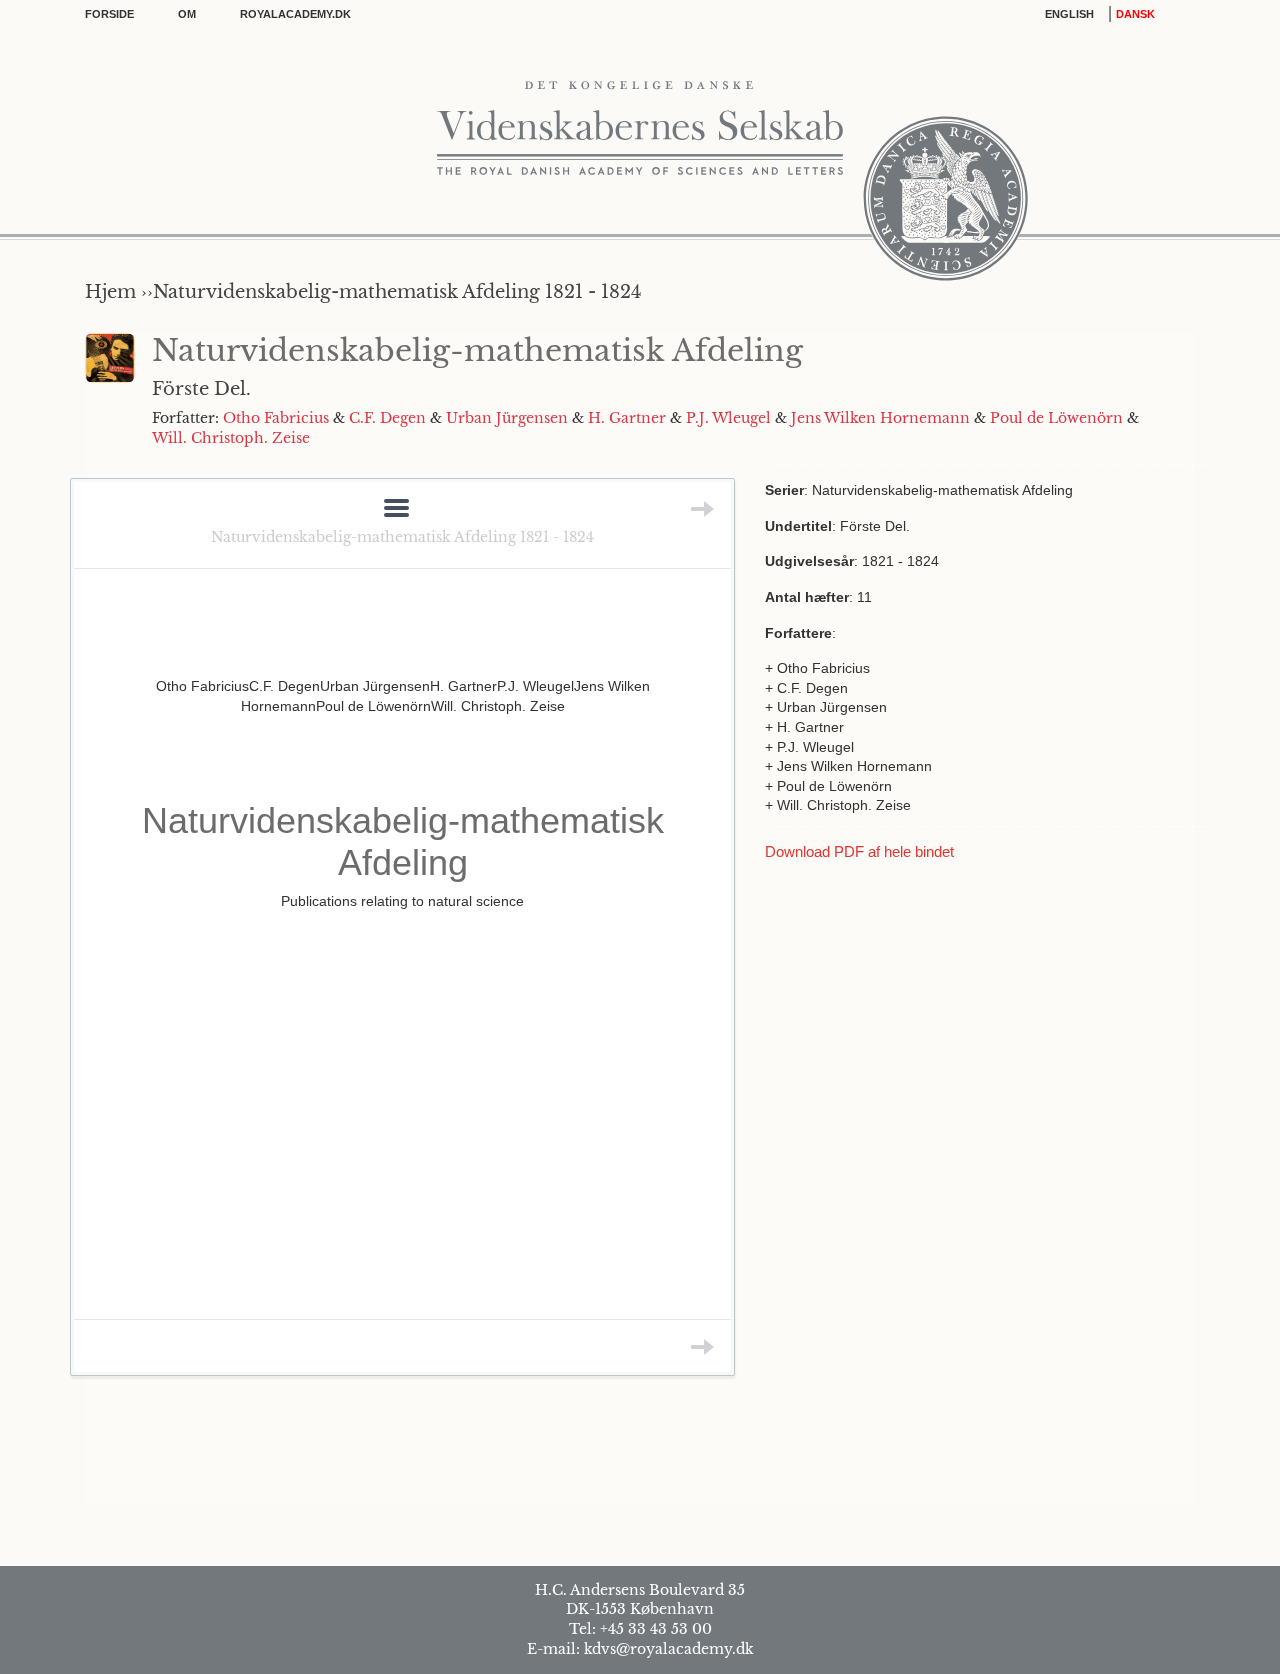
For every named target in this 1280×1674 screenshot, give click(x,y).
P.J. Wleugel (728, 418)
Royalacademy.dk (295, 14)
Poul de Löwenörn (1056, 418)
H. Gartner (627, 418)
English (1069, 14)
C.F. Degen (387, 418)
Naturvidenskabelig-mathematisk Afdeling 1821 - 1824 (402, 537)
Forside (109, 14)
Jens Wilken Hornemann (880, 418)
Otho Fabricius (276, 418)
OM (187, 14)
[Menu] (396, 509)
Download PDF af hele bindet (859, 851)
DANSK (1135, 14)
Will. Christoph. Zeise (231, 438)
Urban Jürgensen (507, 418)
